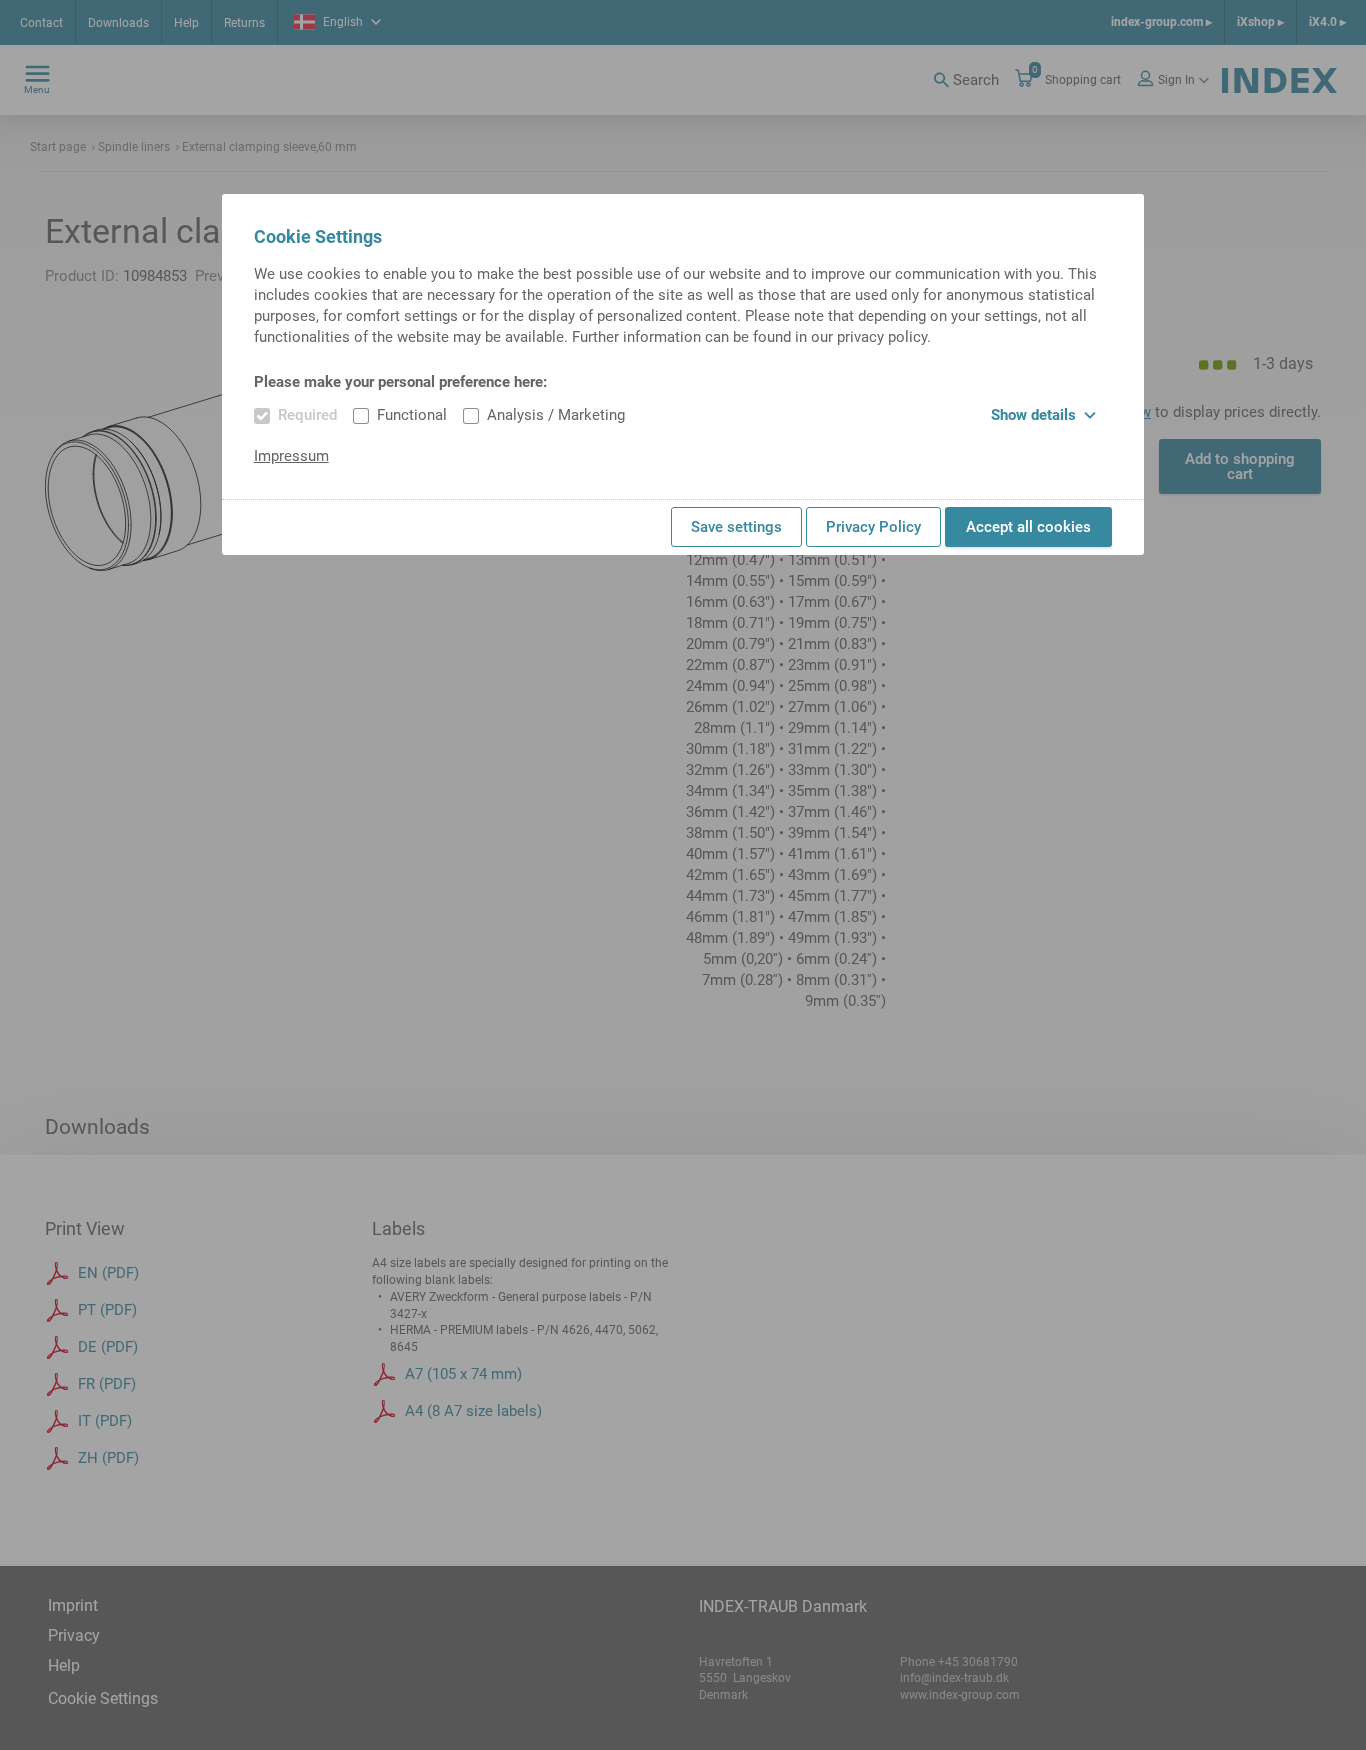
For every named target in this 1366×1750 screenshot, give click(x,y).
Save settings (736, 527)
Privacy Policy (873, 527)
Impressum (291, 456)
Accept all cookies (1028, 527)
